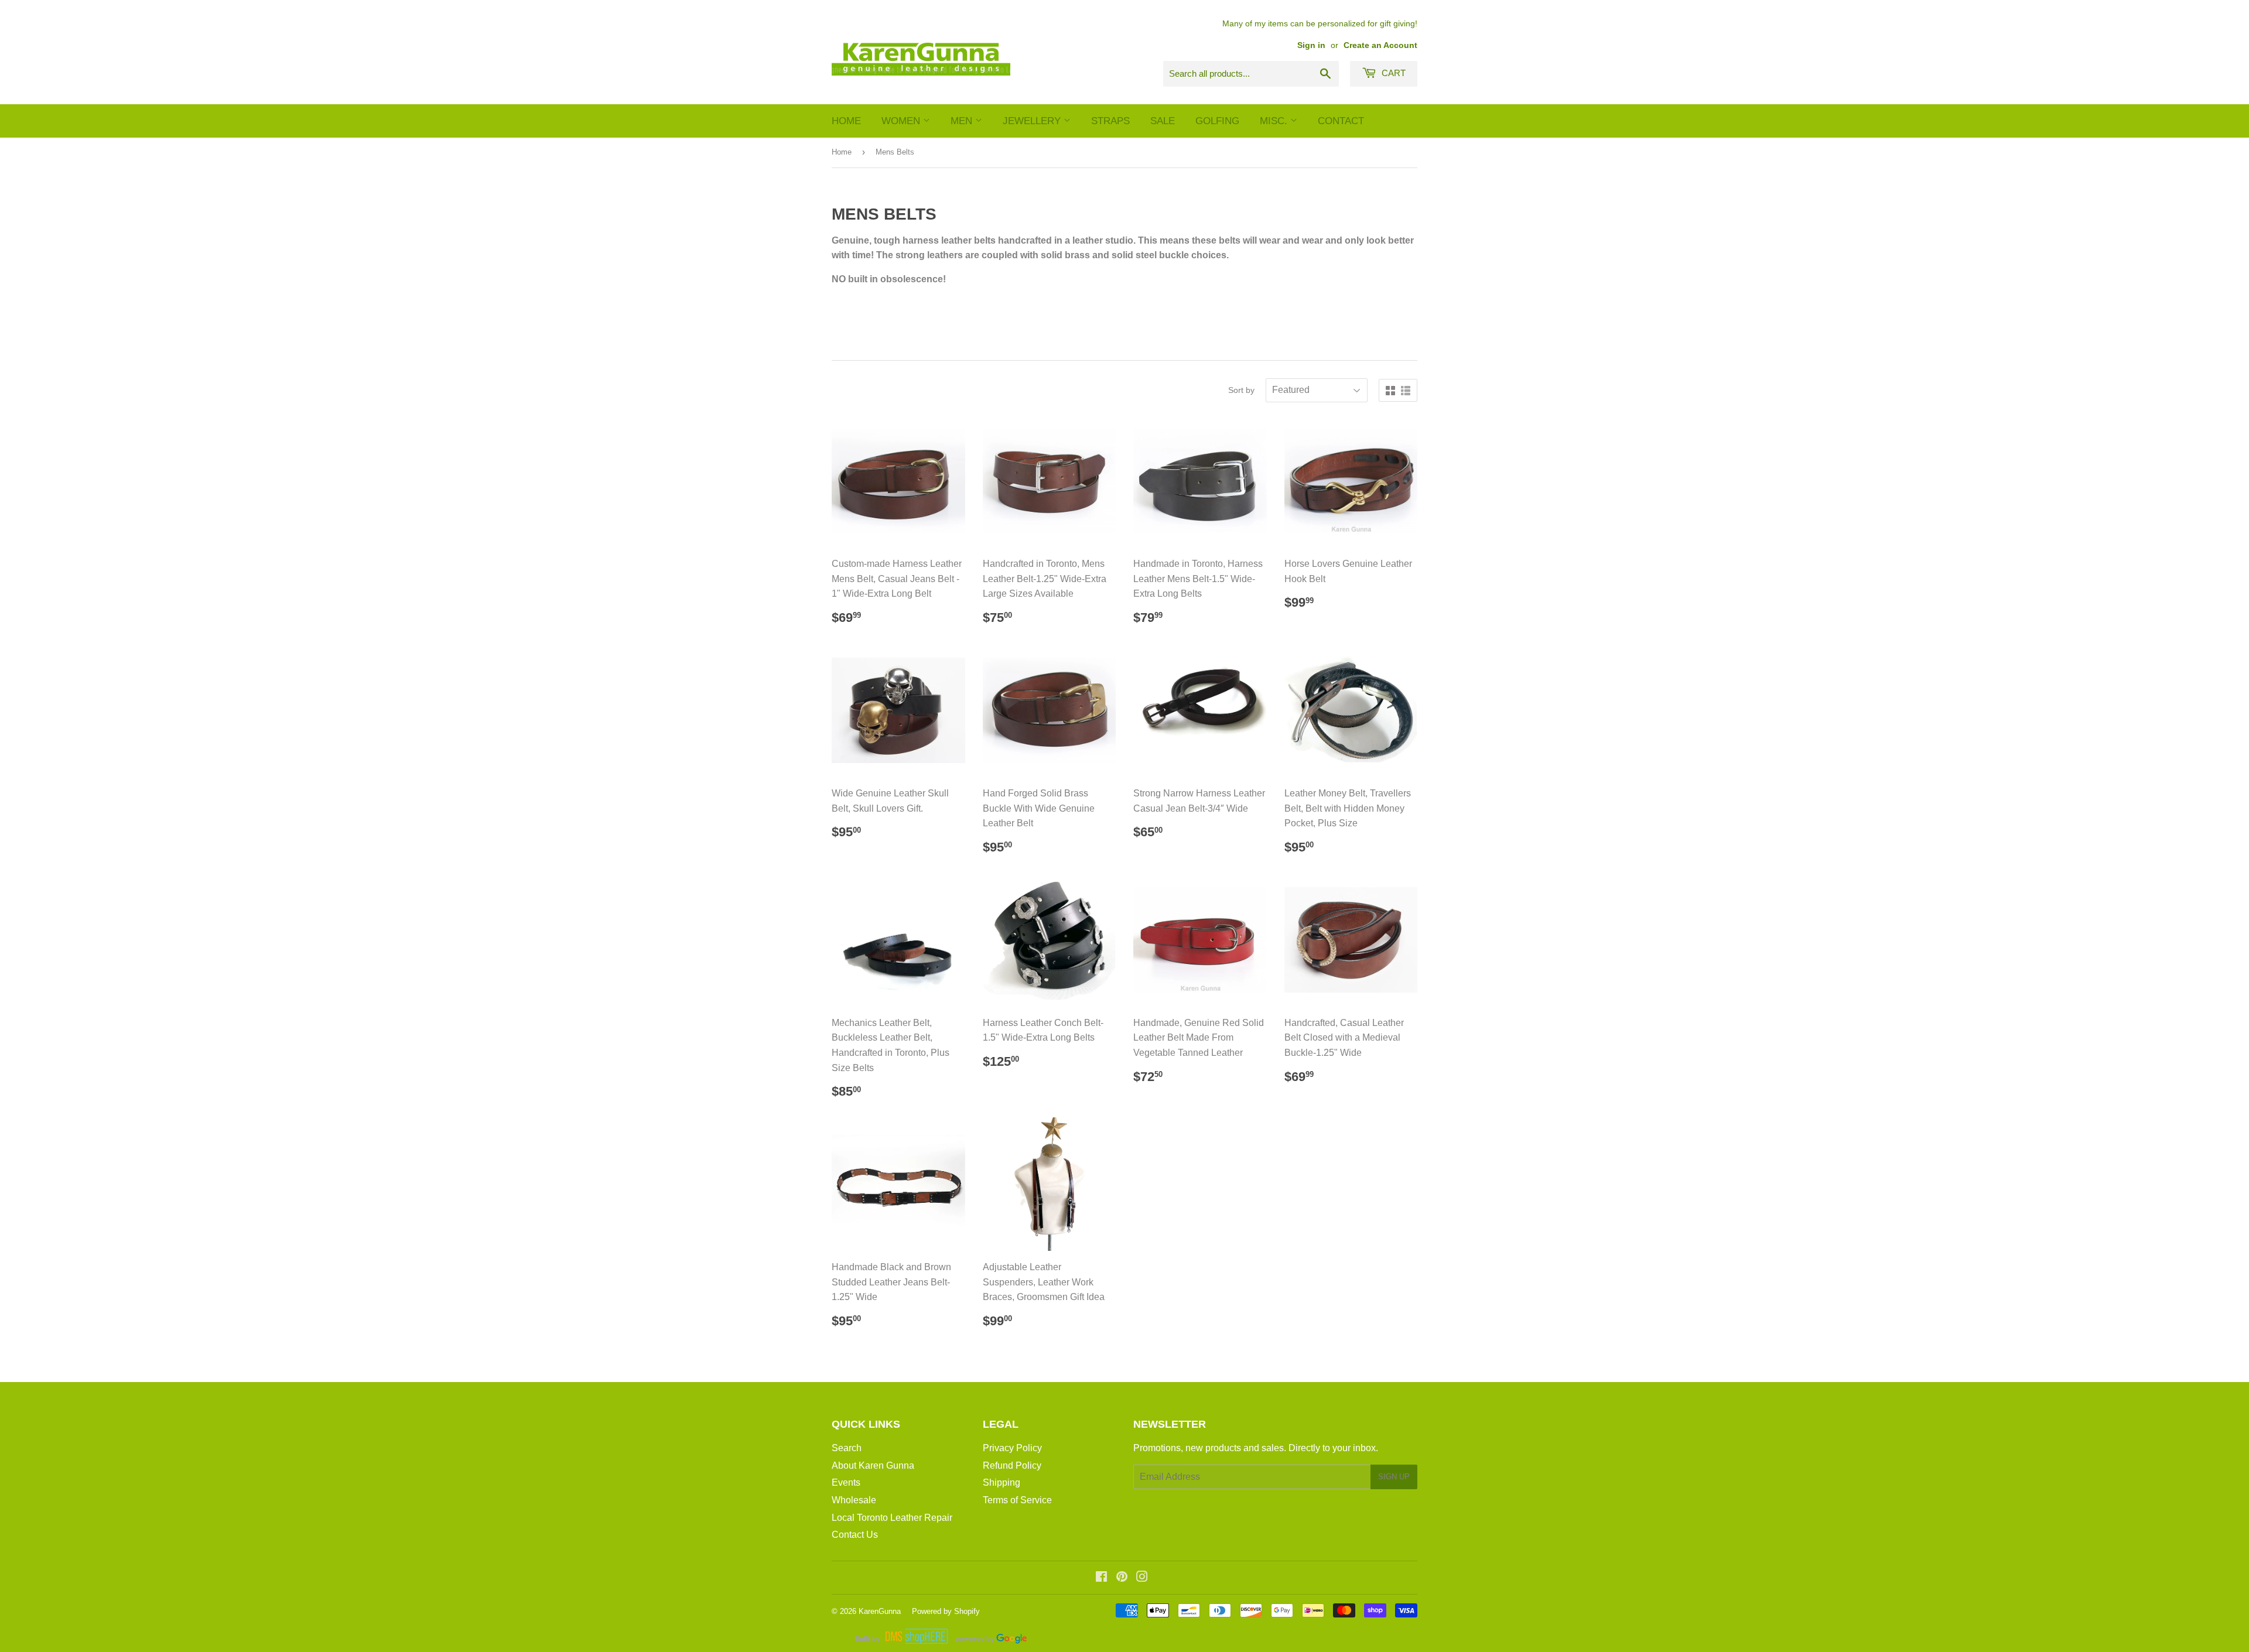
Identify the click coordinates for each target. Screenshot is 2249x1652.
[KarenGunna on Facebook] (1101, 1578)
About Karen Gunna (873, 1465)
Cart (1392, 73)
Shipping (1002, 1482)
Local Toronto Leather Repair (892, 1518)
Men (963, 121)
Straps (1110, 121)
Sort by (1241, 390)
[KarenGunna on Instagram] (1142, 1578)
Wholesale (854, 1500)
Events (846, 1482)
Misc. (1275, 121)
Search (847, 1448)
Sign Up (1394, 1477)
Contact (1341, 121)
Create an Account (1380, 45)
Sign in (1311, 45)
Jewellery (1033, 121)
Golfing (1217, 121)
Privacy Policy (1012, 1448)
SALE (1163, 121)
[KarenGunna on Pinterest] (1122, 1578)
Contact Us (855, 1535)
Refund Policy (1012, 1465)
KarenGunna (880, 1611)
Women (902, 121)
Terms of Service (1017, 1500)
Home (846, 121)
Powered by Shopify (946, 1611)
